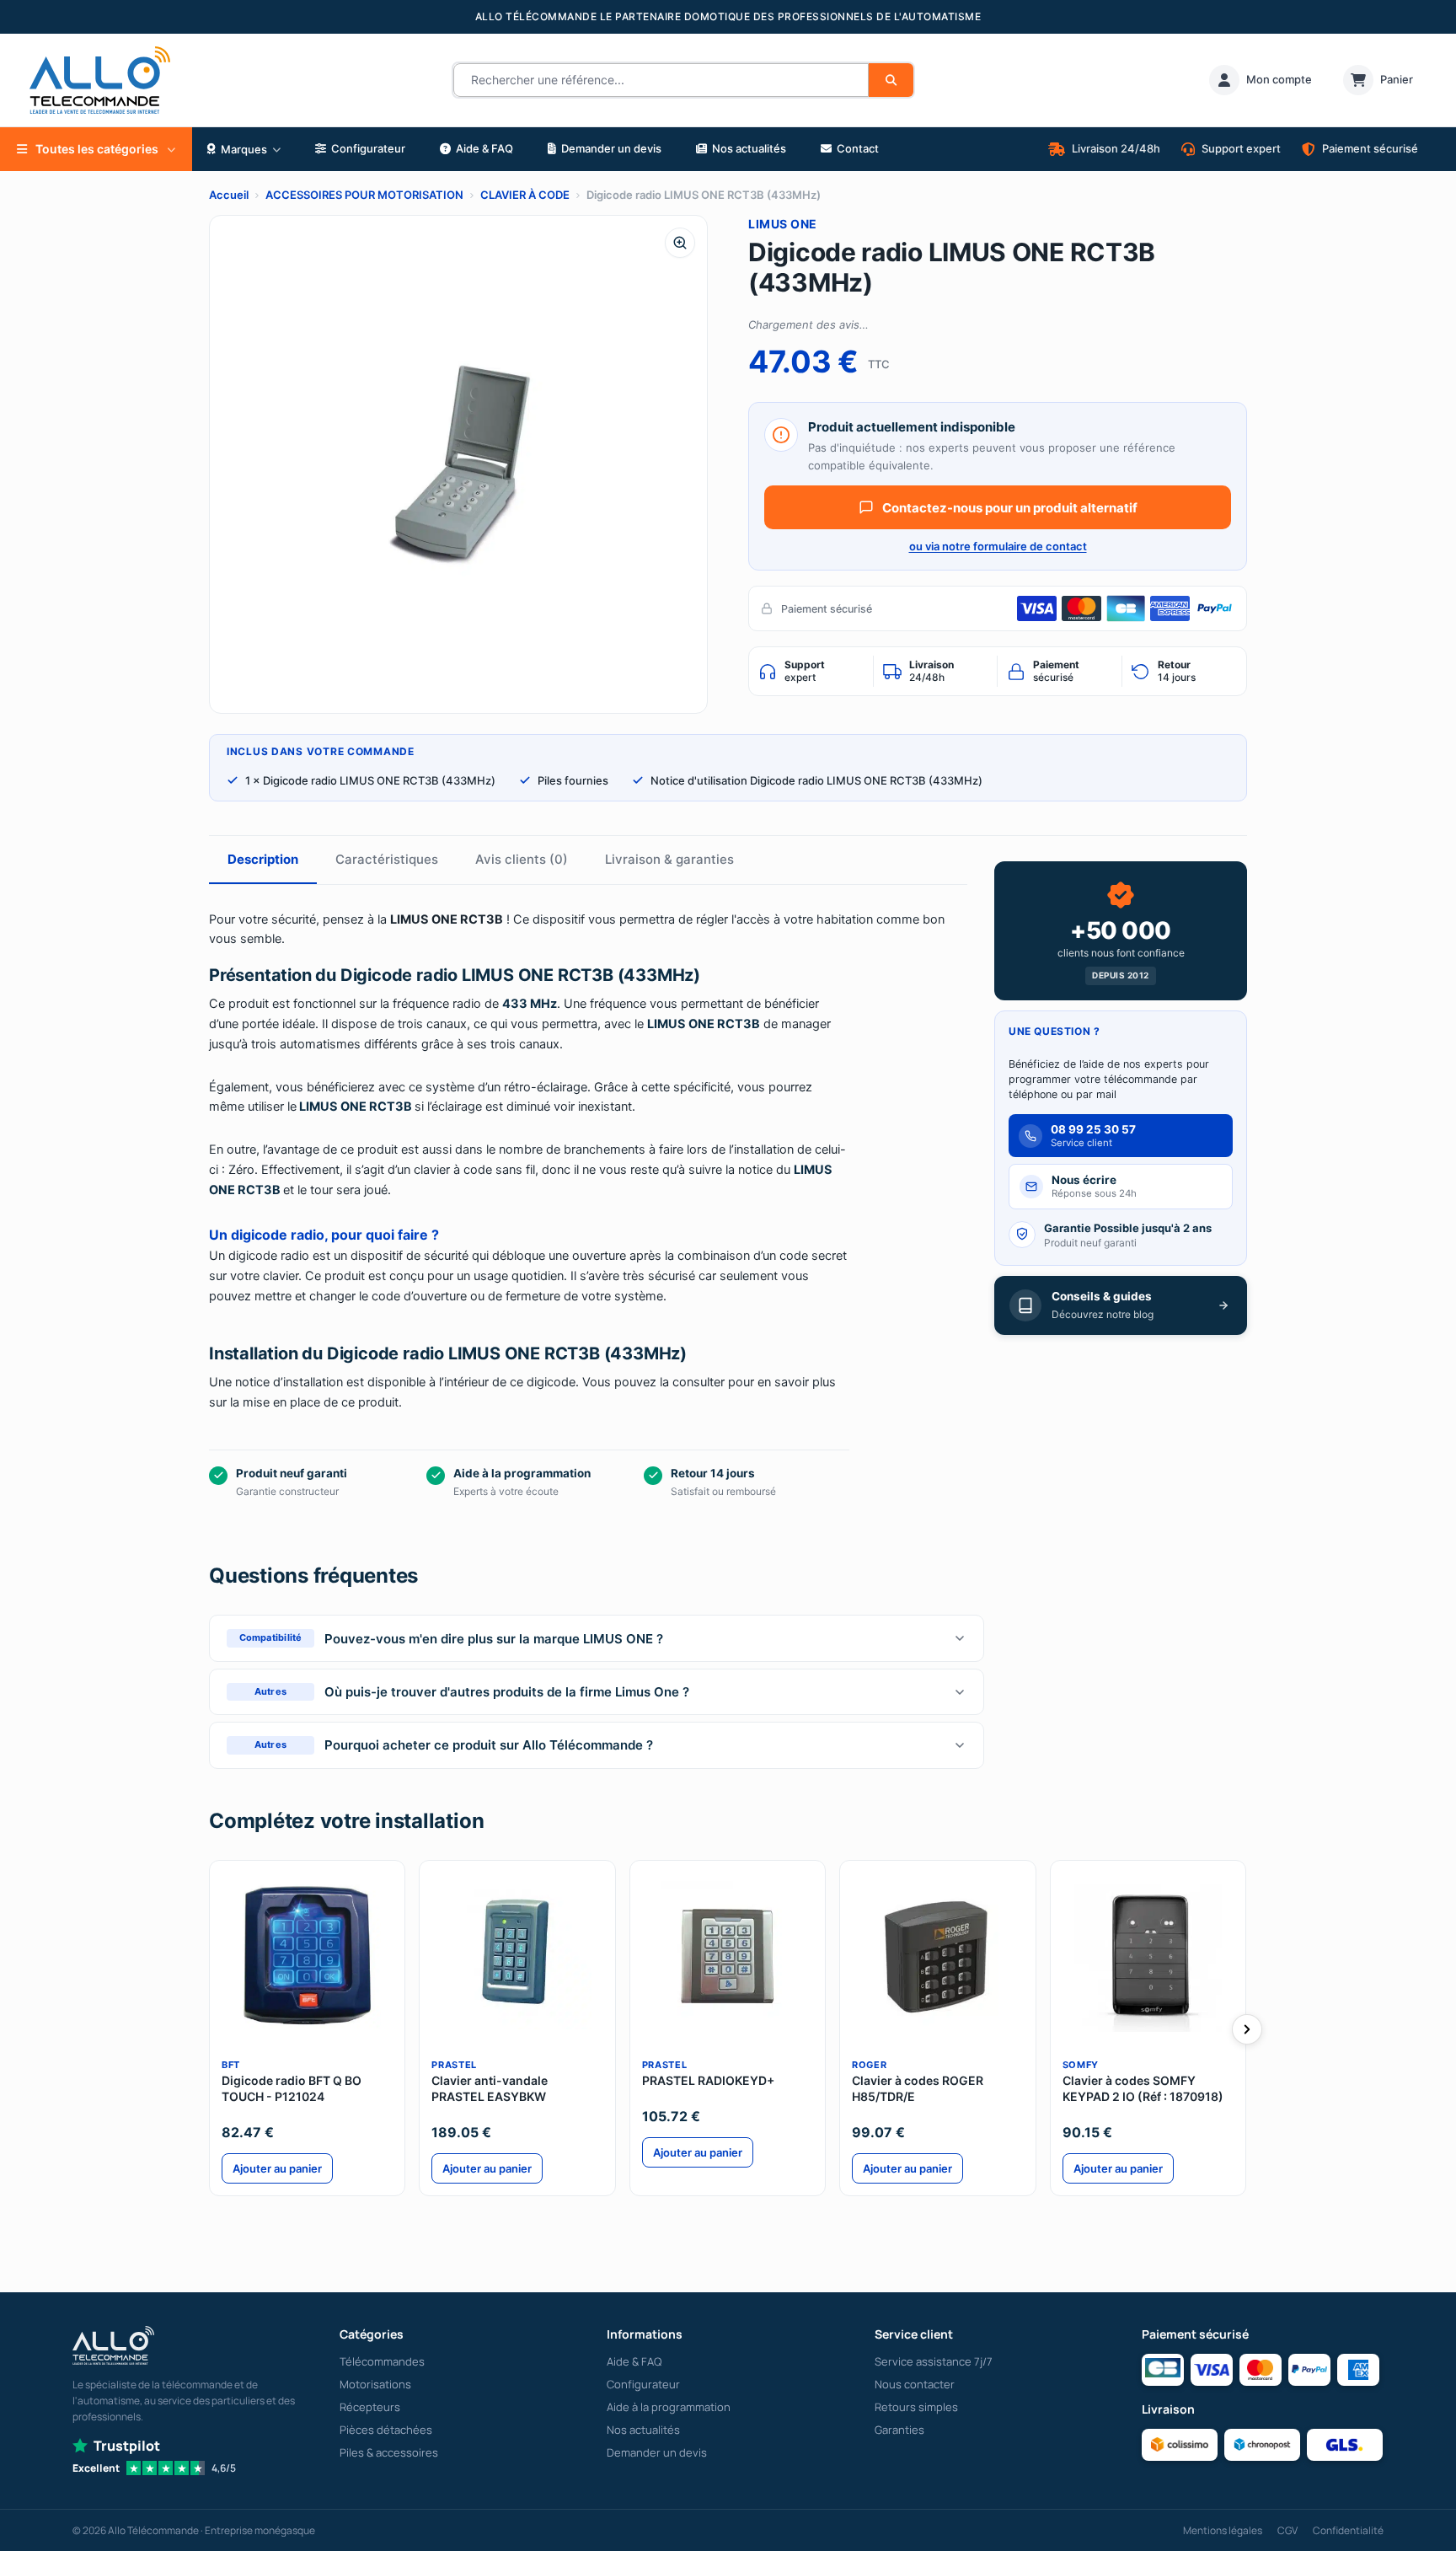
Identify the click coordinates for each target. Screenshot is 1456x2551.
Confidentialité (1348, 2530)
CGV (1287, 2530)
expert (805, 671)
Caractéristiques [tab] (387, 859)
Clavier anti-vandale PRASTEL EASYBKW (490, 2088)
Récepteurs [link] (370, 2407)
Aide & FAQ (634, 2361)
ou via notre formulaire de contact (998, 546)
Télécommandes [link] (382, 2361)
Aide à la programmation (669, 2407)
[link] (1261, 80)
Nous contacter (915, 2384)
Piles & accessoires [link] (389, 2452)
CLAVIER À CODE (525, 195)
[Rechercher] (891, 80)
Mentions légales (1223, 2530)
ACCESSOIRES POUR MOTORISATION (364, 195)
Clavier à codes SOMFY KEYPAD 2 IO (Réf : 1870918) (1143, 2088)
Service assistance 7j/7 (934, 2361)
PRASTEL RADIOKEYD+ (708, 2080)
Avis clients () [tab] (522, 859)
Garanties (899, 2430)
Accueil (229, 195)
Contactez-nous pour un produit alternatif (1010, 508)
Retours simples (916, 2407)
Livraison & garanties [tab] (669, 859)
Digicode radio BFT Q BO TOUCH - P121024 (292, 2088)
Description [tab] (263, 859)
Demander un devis (657, 2452)
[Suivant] (1247, 2029)
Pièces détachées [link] (386, 2430)
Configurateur (643, 2384)
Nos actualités (643, 2430)
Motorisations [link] (375, 2384)
